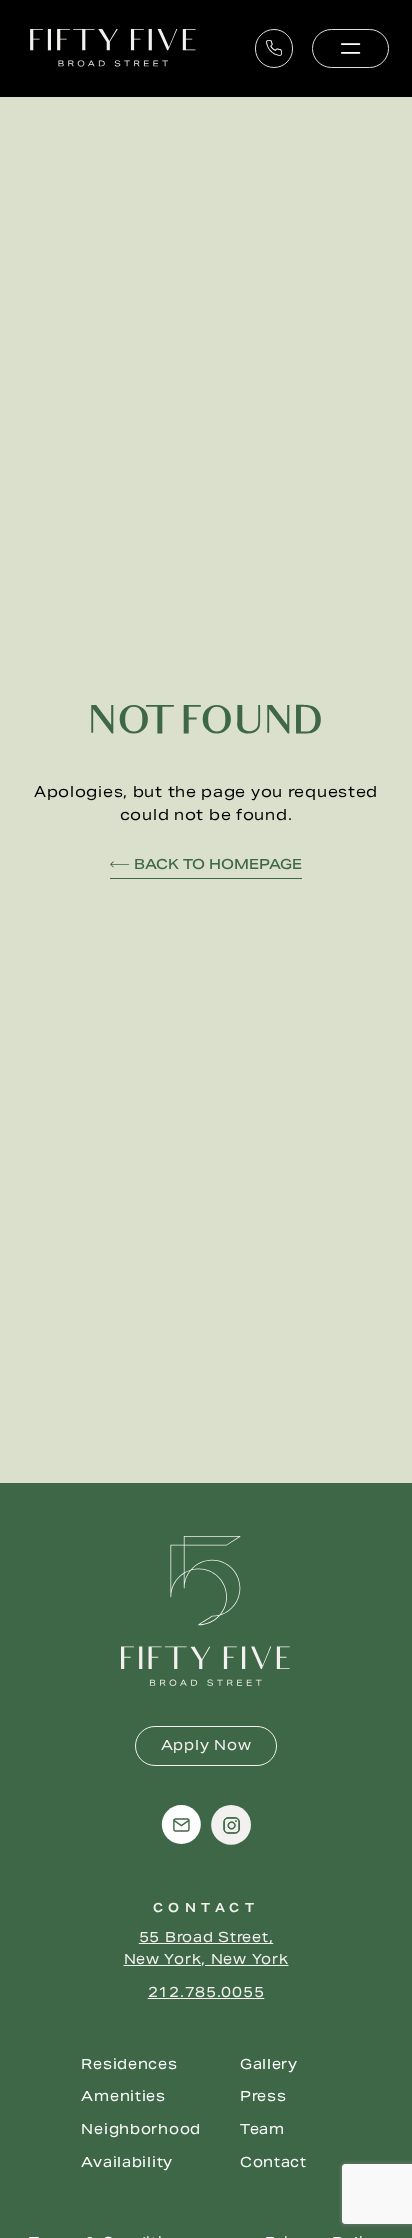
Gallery (269, 2064)
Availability (127, 2162)
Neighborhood (141, 2129)
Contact (273, 2162)
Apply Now (206, 1745)
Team (262, 2129)
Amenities (123, 2096)
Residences (129, 2064)
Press (263, 2096)
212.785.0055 (206, 1992)
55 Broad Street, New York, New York (206, 1948)
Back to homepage (218, 864)
